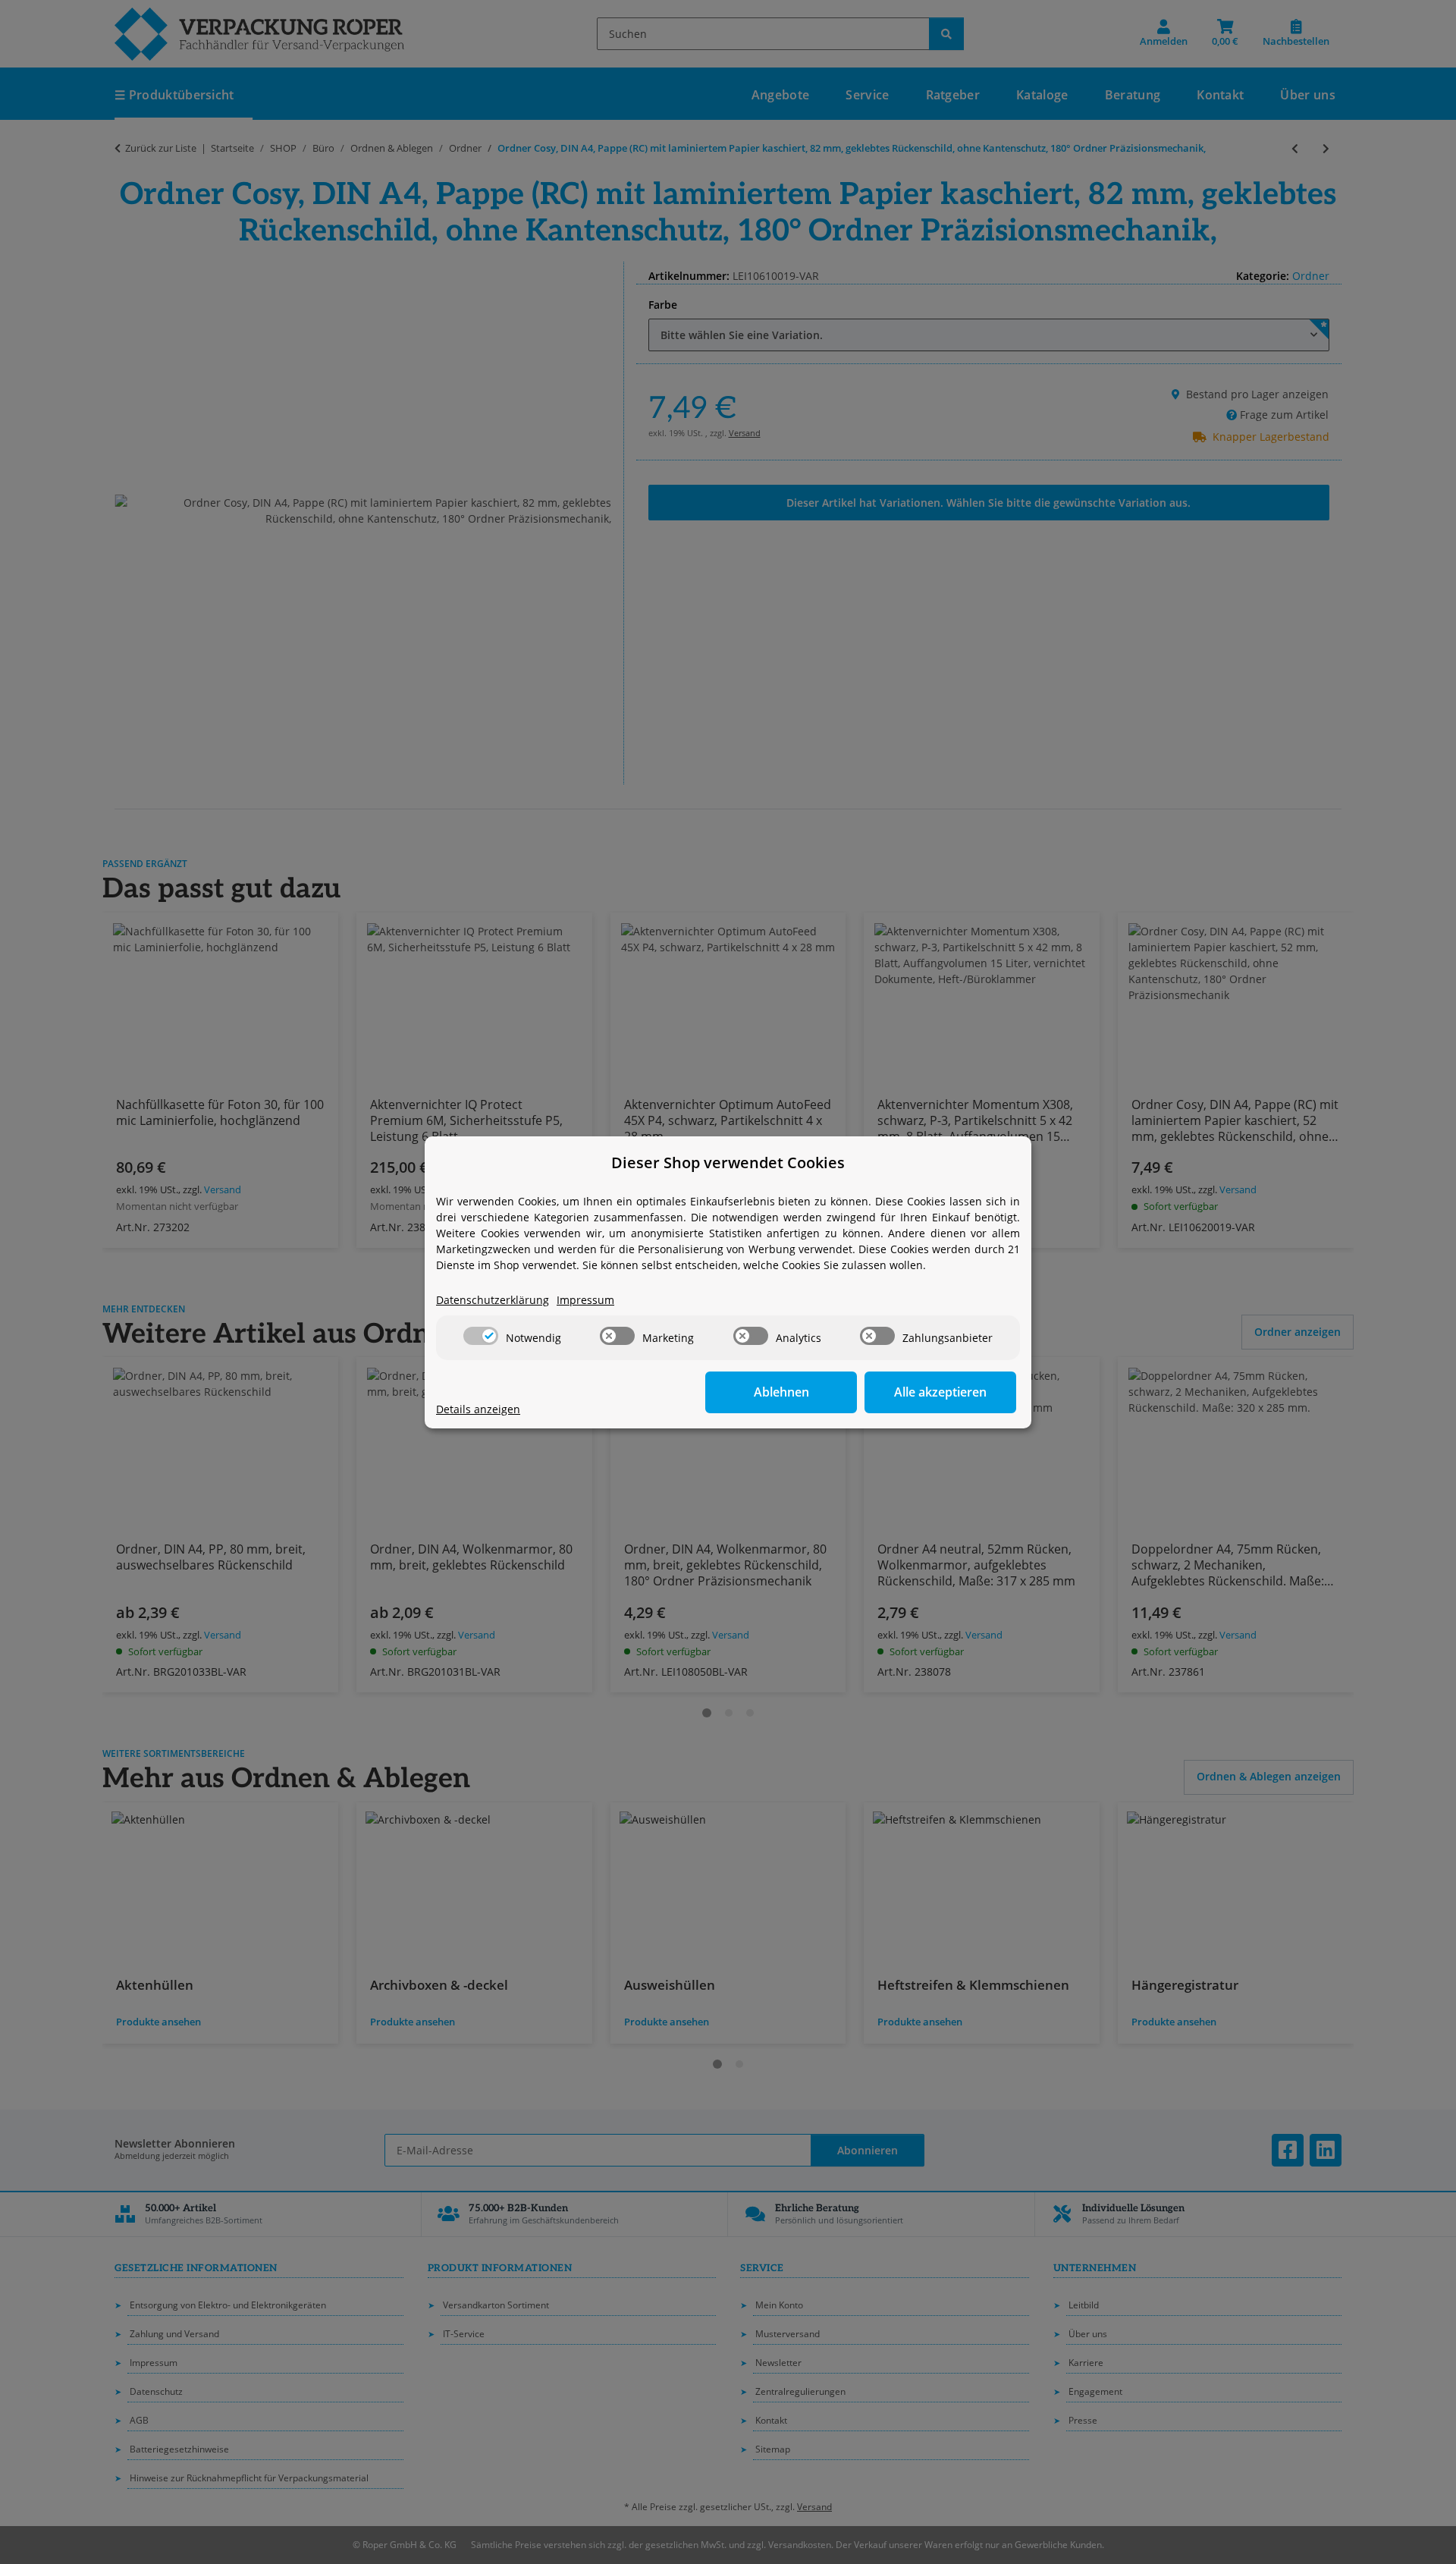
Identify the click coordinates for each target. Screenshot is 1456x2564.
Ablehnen (781, 1392)
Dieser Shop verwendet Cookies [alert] (728, 1163)
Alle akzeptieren (940, 1392)
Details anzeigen (478, 1409)
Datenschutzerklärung (493, 1300)
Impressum (585, 1300)
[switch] (481, 1336)
